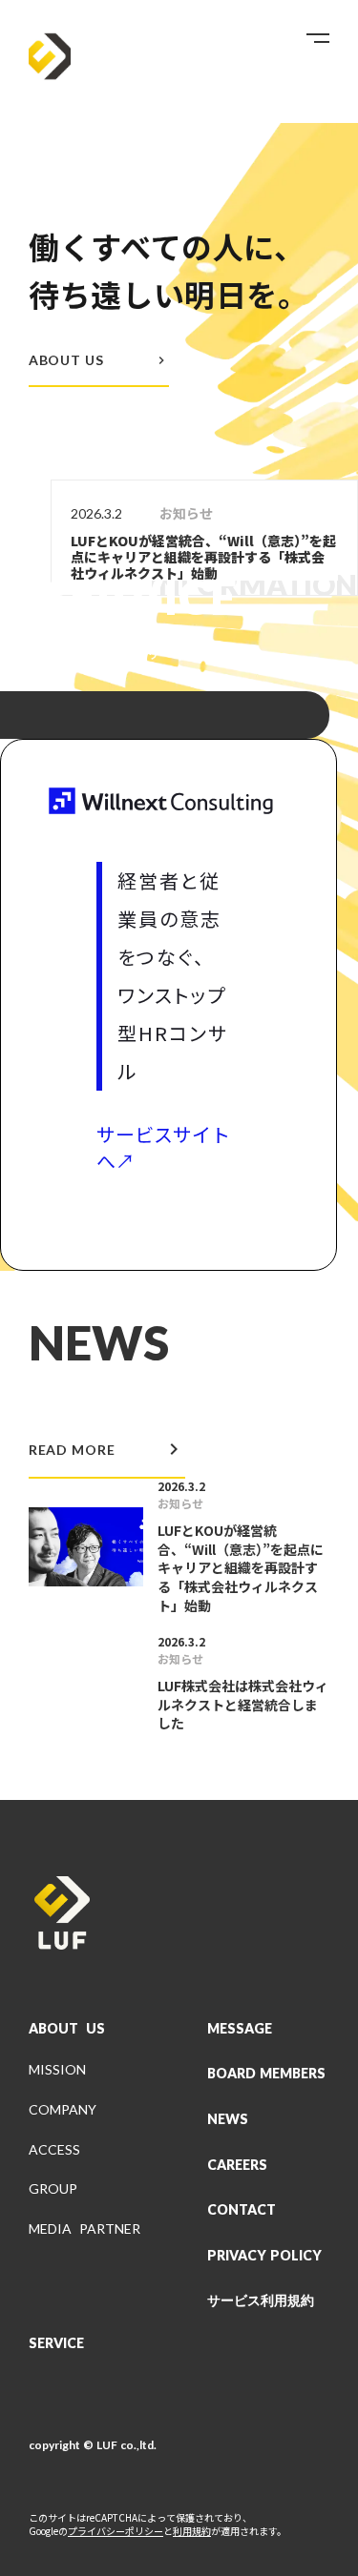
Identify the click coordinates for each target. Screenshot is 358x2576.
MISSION (57, 2069)
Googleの (48, 2531)
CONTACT (242, 2209)
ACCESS (54, 2149)
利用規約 (192, 2531)
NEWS (228, 2119)
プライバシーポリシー (116, 2531)
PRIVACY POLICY (264, 2255)
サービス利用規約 (261, 2300)
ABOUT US (67, 2028)
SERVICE (56, 2343)
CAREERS (237, 2165)
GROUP (53, 2188)
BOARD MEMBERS (266, 2073)
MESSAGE (240, 2028)
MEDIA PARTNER (84, 2228)
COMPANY (63, 2109)
